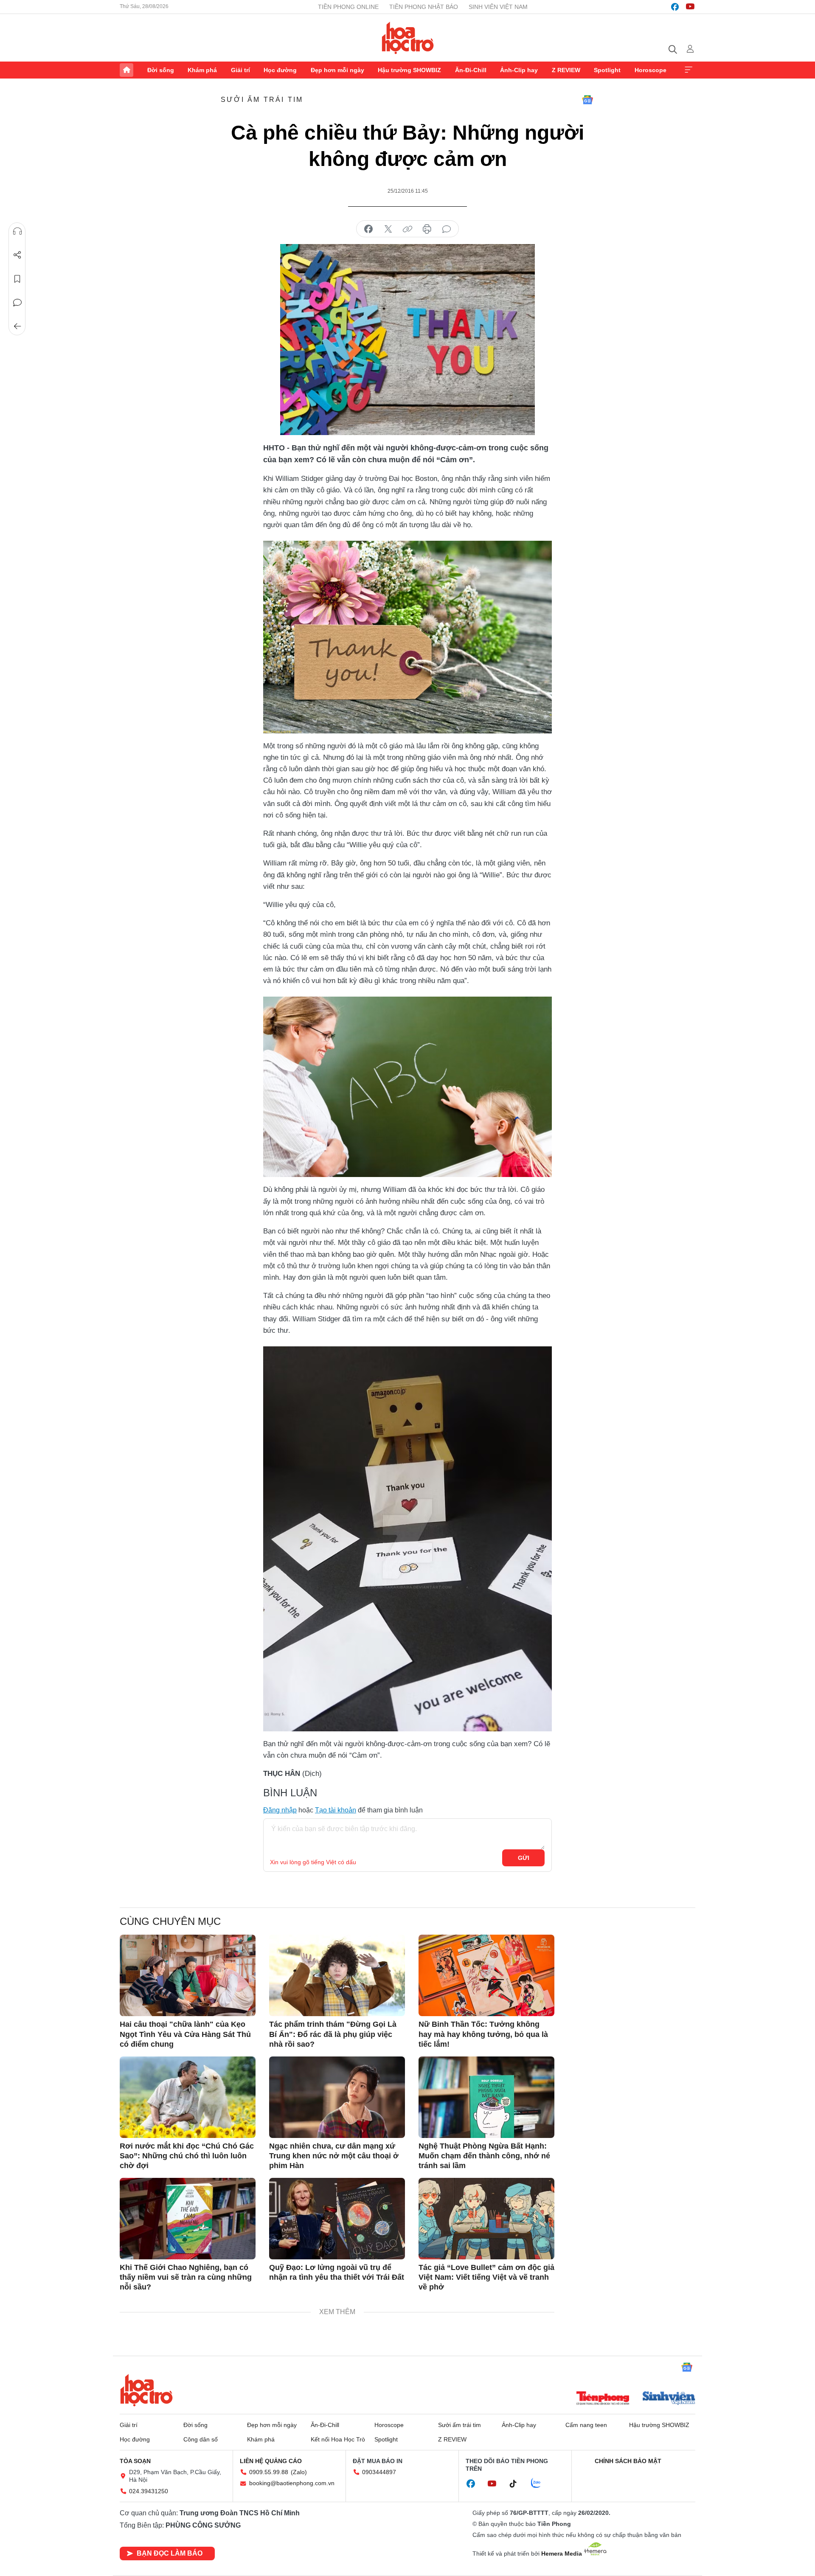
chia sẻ (368, 229)
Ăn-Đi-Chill (471, 70)
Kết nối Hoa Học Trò (338, 2439)
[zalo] (540, 2483)
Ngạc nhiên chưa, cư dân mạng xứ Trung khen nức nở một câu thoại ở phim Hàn (334, 2156)
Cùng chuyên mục (170, 1921)
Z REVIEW (566, 70)
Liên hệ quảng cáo (271, 2461)
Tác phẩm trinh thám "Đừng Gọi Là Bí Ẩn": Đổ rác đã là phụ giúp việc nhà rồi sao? (333, 2034)
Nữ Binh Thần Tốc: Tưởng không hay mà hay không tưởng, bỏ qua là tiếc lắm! (483, 2034)
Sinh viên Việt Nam (498, 7)
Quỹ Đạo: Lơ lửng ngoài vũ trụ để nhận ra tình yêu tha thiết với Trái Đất (337, 2272)
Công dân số (201, 2439)
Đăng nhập (280, 1810)
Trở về (17, 326)
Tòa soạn (135, 2461)
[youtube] (690, 7)
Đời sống (161, 70)
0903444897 (379, 2472)
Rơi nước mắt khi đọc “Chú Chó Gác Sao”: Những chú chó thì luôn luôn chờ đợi (187, 2156)
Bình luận (17, 303)
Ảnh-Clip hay (519, 70)
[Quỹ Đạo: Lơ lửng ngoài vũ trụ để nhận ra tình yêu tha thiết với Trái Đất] (337, 2219)
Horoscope (651, 70)
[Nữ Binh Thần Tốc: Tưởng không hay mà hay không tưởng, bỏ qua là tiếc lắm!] (486, 1975)
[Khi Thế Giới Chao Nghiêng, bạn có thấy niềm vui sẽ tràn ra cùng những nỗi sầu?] (188, 2219)
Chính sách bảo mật (628, 2461)
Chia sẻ (17, 255)
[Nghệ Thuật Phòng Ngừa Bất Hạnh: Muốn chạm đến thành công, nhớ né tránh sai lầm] (486, 2097)
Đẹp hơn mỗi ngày (337, 70)
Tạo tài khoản (336, 1810)
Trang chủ (126, 70)
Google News (587, 100)
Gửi (524, 1858)
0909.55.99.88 (269, 2472)
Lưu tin (17, 279)
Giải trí (240, 70)
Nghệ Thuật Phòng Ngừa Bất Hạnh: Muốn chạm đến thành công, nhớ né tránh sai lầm (484, 2156)
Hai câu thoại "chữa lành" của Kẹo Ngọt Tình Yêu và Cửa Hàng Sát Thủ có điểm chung (185, 2034)
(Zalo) (299, 2472)
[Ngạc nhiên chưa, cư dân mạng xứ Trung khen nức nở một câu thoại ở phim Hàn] (337, 2097)
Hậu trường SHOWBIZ (409, 70)
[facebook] (675, 7)
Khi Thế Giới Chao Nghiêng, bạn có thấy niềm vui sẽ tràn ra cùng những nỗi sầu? (186, 2277)
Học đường (280, 70)
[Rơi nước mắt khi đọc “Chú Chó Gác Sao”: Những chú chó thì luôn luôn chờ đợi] (188, 2097)
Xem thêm (689, 70)
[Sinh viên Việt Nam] (669, 2399)
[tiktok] (517, 2484)
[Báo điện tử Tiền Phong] (603, 2399)
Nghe (17, 231)
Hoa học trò (146, 2390)
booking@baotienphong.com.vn (292, 2483)
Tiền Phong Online (348, 7)
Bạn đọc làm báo (170, 2553)
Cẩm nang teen (586, 2425)
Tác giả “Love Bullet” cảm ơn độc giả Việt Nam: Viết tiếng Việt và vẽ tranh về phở (486, 2277)
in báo (427, 229)
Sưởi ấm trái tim (262, 100)
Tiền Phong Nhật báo (424, 7)
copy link (407, 229)
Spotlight (607, 70)
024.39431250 (149, 2491)
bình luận (447, 229)
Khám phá (202, 70)
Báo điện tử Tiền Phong (408, 38)
